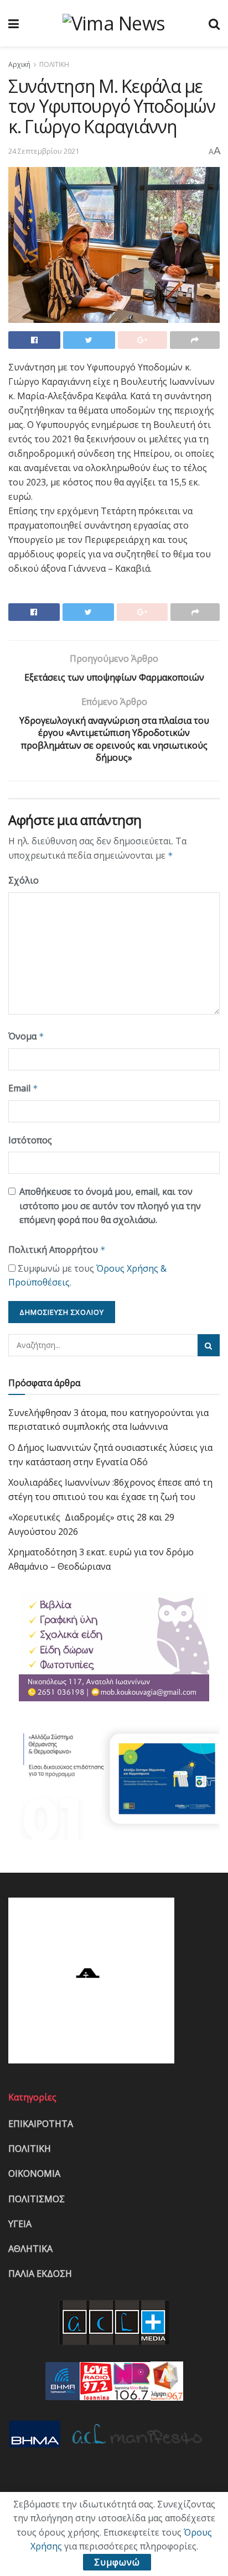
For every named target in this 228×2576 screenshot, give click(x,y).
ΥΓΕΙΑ (20, 2224)
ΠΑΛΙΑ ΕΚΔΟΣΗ (40, 2274)
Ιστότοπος (30, 1140)
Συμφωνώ (117, 2562)
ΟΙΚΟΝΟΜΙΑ (34, 2173)
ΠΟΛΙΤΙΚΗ (54, 64)
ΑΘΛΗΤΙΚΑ (30, 2249)
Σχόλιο (24, 880)
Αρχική (19, 64)
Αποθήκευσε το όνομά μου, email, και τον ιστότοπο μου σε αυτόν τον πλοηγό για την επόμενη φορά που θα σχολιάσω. (110, 1206)
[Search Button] (209, 1345)
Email (23, 1088)
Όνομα (26, 1036)
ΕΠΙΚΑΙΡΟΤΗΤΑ (41, 2124)
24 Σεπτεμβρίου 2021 (44, 151)
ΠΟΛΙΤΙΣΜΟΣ (37, 2199)
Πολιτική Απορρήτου (57, 1250)
